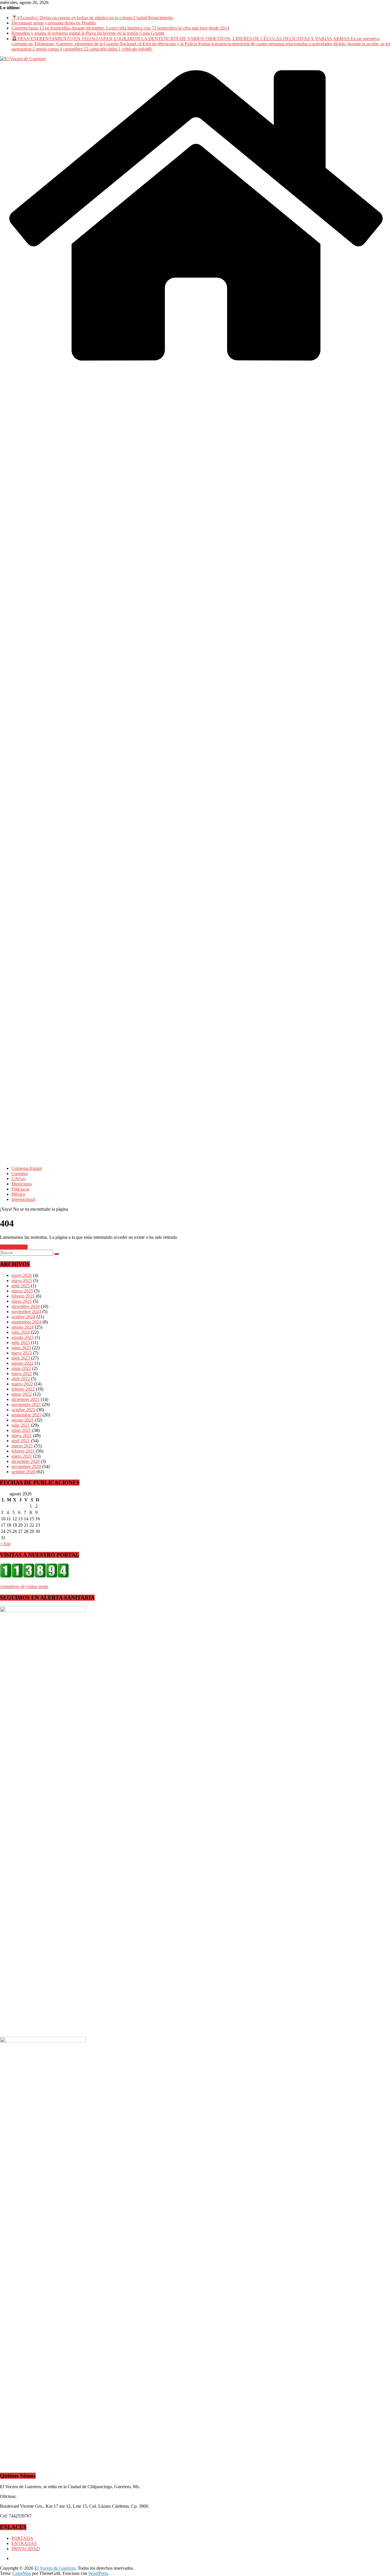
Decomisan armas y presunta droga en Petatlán (54, 23)
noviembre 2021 (26, 1405)
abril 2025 (21, 1286)
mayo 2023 (22, 1353)
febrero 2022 (23, 1389)
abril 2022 (21, 1379)
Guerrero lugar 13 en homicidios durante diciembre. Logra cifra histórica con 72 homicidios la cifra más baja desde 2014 (120, 28)
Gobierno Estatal (27, 1168)
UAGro (19, 1179)
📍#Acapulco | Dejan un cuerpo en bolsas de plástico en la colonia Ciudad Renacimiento (92, 18)
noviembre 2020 (26, 1466)
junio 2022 (21, 1368)
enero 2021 (22, 1456)
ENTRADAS (24, 2543)
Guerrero (20, 1174)
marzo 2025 (22, 1291)
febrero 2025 (23, 1296)
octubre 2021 (23, 1410)
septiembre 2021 (26, 1415)
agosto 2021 (23, 1420)
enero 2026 (22, 1275)
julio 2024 (21, 1332)
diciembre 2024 (26, 1306)
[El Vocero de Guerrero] (196, 368)
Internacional (23, 1199)
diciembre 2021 (26, 1399)
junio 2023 (21, 1348)
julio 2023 (21, 1343)
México (18, 1194)
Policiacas (21, 1189)
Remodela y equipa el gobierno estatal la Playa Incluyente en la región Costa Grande (88, 33)
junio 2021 (21, 1430)
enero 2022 (22, 1394)
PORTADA (22, 2538)
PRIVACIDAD (26, 2549)
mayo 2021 (22, 1435)
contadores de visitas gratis (24, 1586)
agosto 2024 (23, 1327)
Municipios (22, 1184)
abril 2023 (21, 1358)
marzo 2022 (22, 1384)
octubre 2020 (23, 1472)
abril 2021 (21, 1441)
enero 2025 (22, 1301)
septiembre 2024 (26, 1322)
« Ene (5, 1544)
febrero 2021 (23, 1451)
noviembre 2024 (26, 1312)
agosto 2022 (23, 1363)
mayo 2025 (22, 1281)
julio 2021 (21, 1425)
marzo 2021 (22, 1446)
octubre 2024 (23, 1317)
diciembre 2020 (26, 1461)
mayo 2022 (22, 1374)
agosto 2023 (23, 1337)
